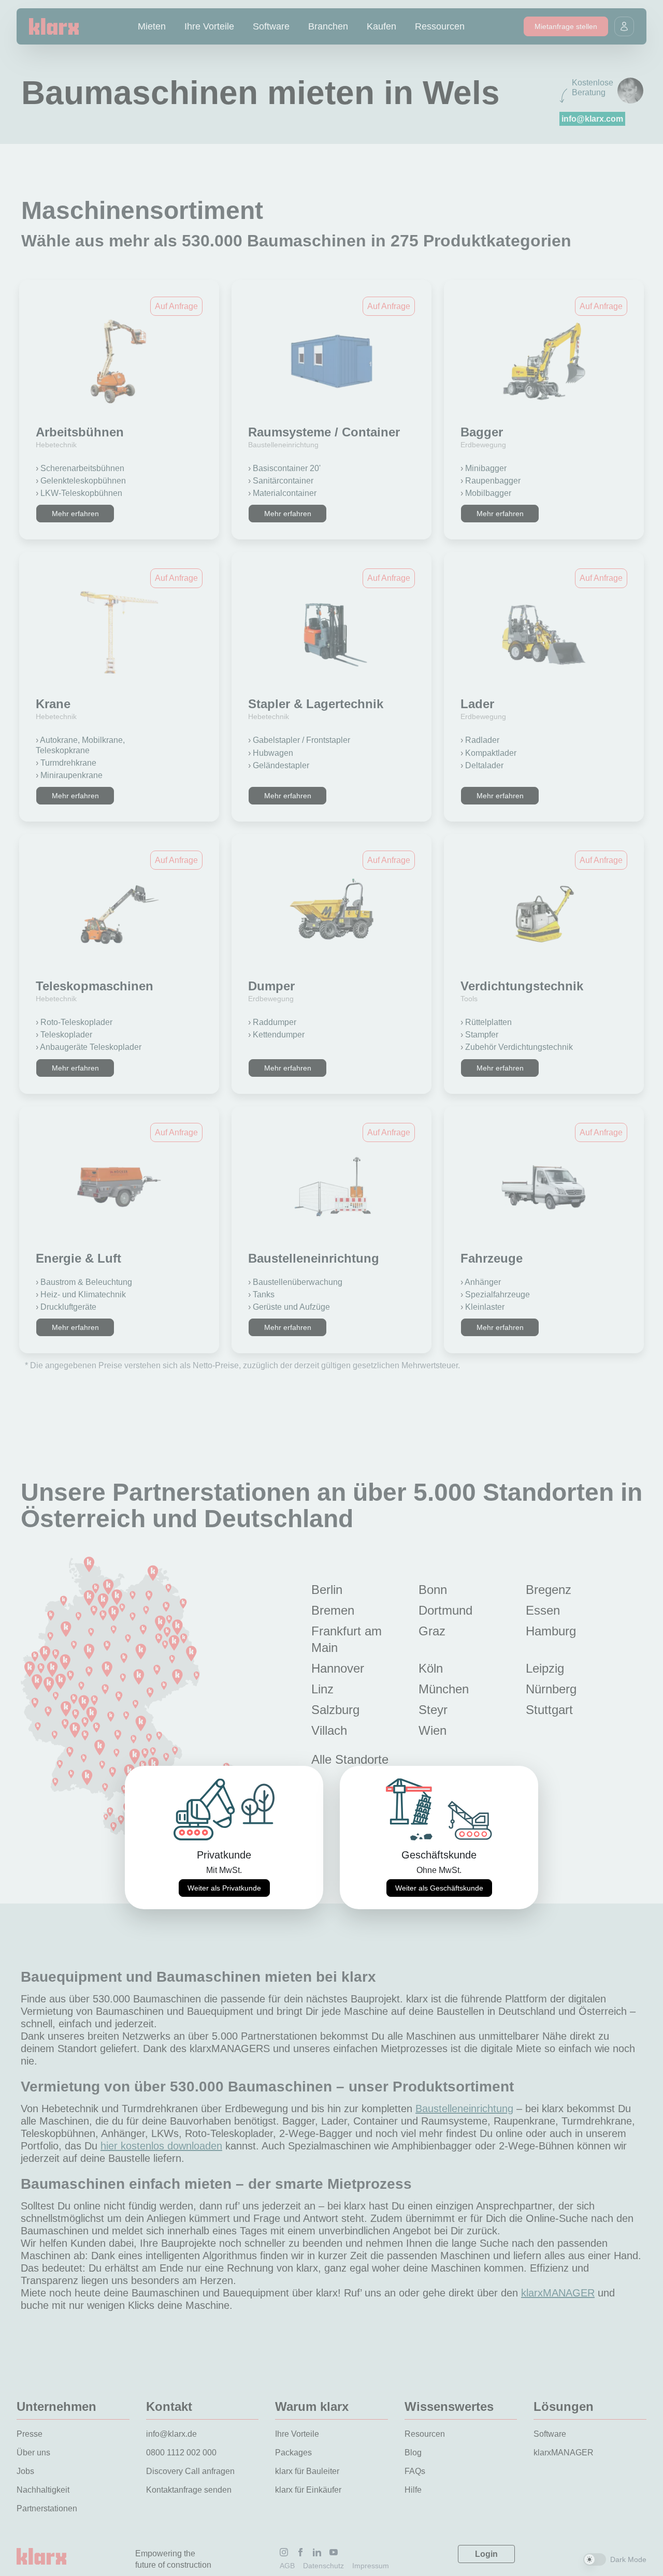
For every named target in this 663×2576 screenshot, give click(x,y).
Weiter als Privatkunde (224, 1888)
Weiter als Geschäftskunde (439, 1888)
